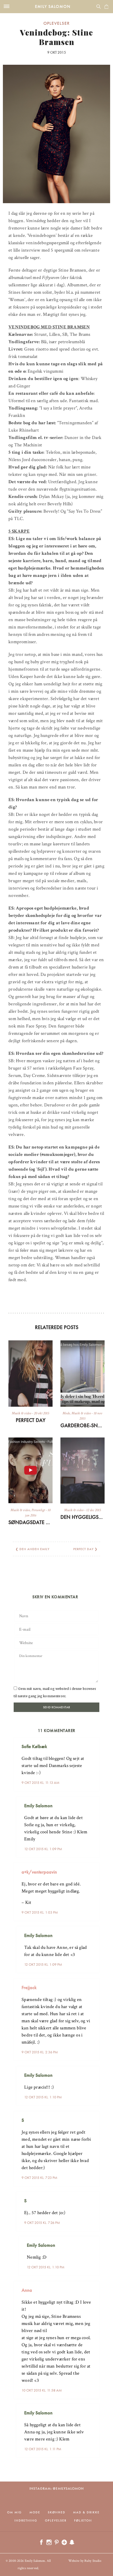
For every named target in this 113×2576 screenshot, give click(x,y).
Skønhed (57, 2512)
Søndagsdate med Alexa (30, 1522)
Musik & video (22, 1413)
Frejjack (29, 1987)
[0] (106, 7)
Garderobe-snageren (83, 1425)
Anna (27, 2290)
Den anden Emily (34, 1549)
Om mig (14, 2512)
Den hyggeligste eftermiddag (83, 1517)
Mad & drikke (86, 2512)
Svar (94, 1742)
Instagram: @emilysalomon (57, 2488)
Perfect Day (31, 1420)
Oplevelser (56, 23)
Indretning (26, 2520)
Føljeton (83, 2520)
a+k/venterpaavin (39, 1872)
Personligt (38, 1510)
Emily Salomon (53, 6)
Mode (66, 1413)
